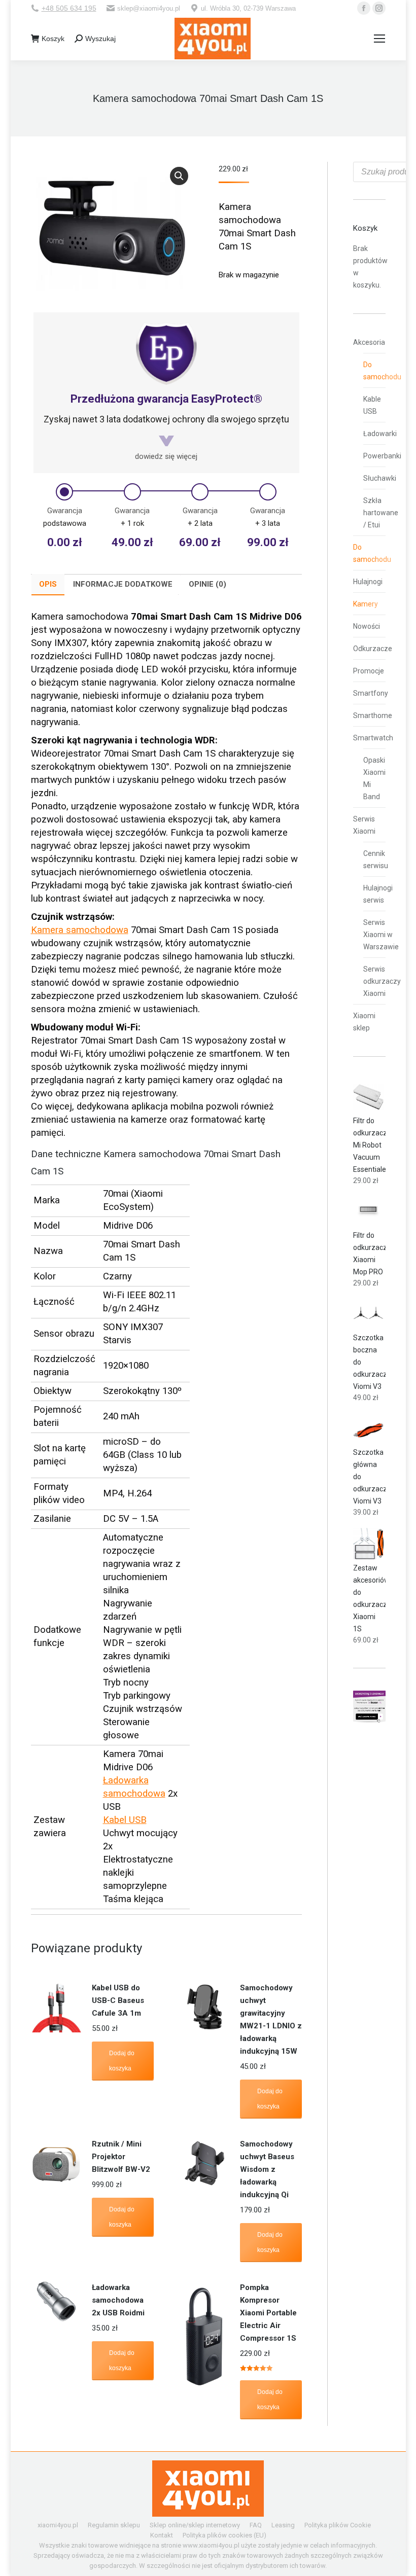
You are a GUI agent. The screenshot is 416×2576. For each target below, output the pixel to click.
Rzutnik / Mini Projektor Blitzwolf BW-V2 (121, 2157)
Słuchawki (380, 478)
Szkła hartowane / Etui (381, 513)
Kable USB (372, 405)
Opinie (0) (207, 584)
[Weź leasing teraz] (369, 1720)
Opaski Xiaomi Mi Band (374, 778)
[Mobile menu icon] (379, 39)
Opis (48, 584)
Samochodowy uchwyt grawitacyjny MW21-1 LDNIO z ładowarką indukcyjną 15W (271, 2019)
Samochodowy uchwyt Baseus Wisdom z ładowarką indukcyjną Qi (267, 2169)
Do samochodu (382, 371)
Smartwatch (373, 738)
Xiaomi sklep (364, 1022)
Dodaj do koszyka (122, 2061)
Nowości (367, 626)
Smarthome (373, 715)
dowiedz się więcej (166, 456)
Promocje (369, 671)
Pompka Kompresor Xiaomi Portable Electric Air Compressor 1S (268, 2313)
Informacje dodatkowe (123, 584)
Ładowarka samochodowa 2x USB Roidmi (118, 2300)
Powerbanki (382, 456)
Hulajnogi (368, 582)
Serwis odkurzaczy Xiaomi (382, 981)
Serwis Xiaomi (364, 825)
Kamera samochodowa (80, 930)
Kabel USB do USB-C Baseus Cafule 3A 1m (118, 2000)
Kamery (366, 604)
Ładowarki (380, 434)
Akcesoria (369, 342)
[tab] (48, 585)
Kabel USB (125, 1820)
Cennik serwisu (376, 860)
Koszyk (53, 39)
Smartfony (371, 693)
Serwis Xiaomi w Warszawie (381, 935)
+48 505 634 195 (69, 8)
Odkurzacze (373, 649)
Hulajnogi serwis (378, 894)
